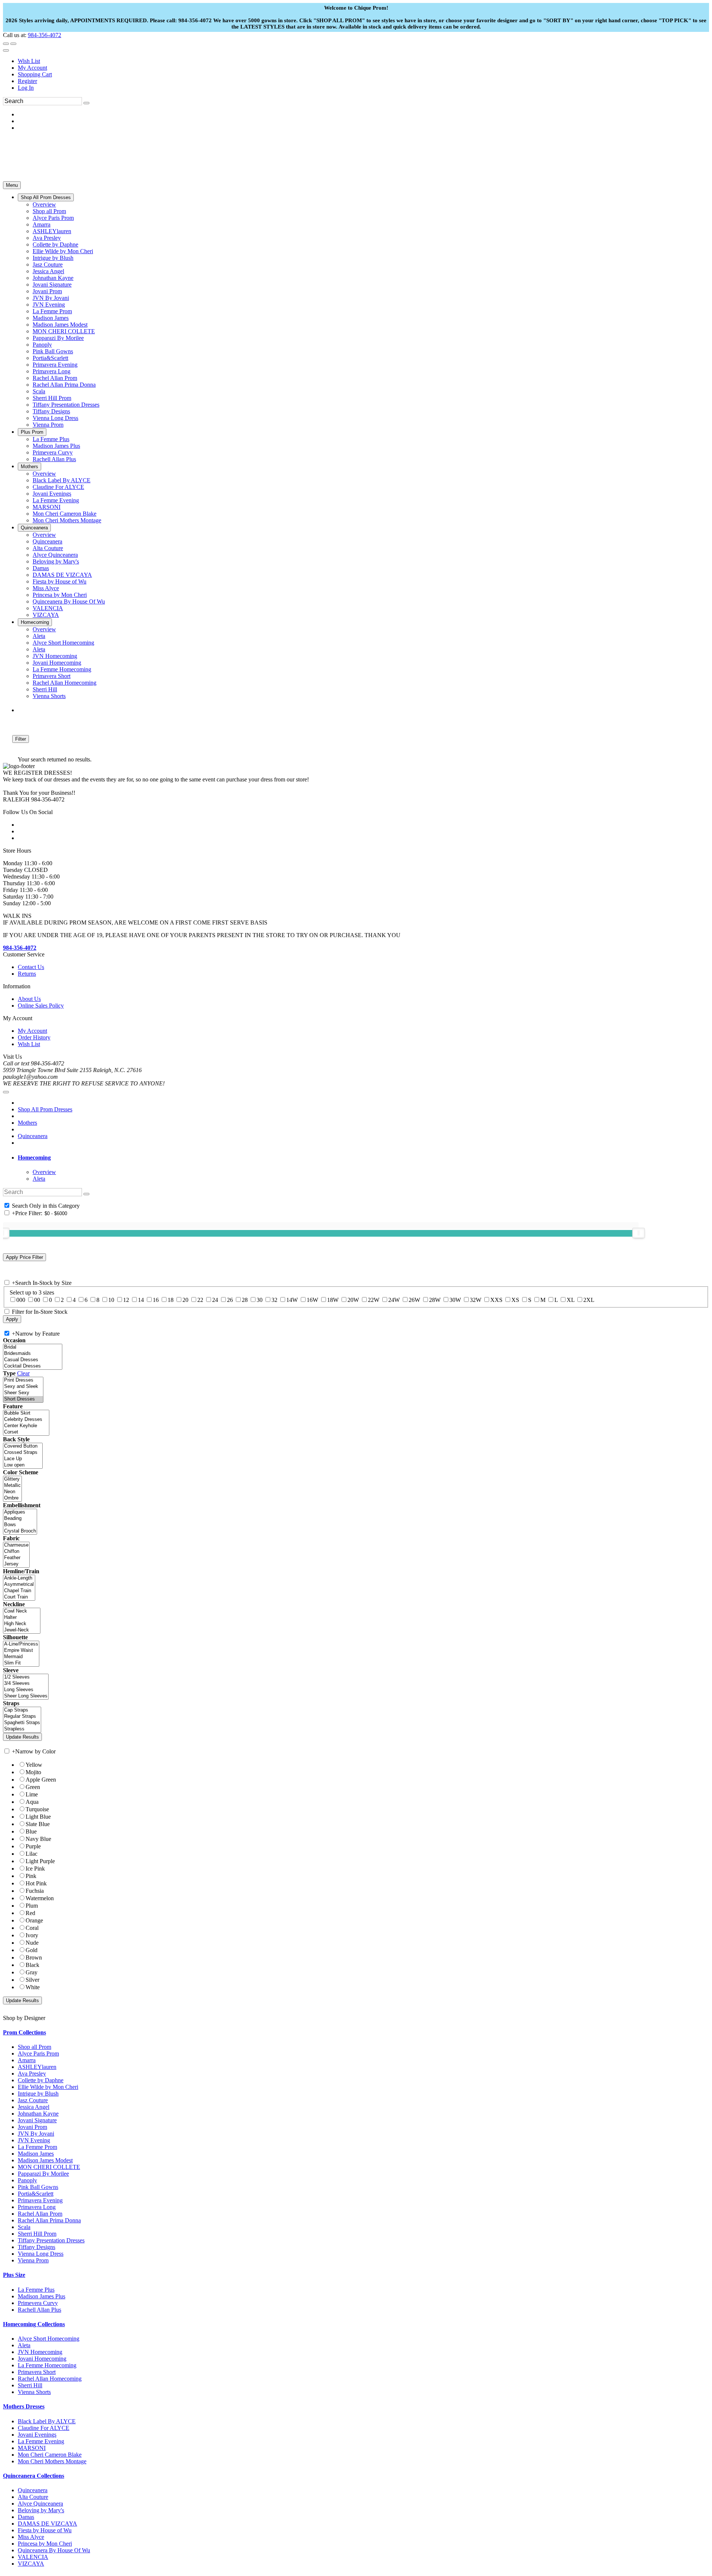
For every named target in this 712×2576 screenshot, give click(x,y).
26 (230, 1300)
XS (515, 1300)
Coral (32, 1928)
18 (171, 1300)
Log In (26, 88)
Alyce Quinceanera (40, 2504)
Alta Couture (33, 2497)
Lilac (32, 1854)
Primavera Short (37, 2372)
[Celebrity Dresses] (26, 1420)
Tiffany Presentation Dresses (51, 2240)
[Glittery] (12, 1479)
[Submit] (86, 103)
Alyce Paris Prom (38, 2053)
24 (215, 1300)
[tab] (363, 1158)
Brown (34, 1957)
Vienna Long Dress (41, 2254)
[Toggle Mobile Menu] (6, 1092)
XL (571, 1300)
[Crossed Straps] (23, 1453)
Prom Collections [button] (24, 2032)
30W (455, 1300)
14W (292, 1300)
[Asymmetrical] (19, 1585)
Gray (32, 1972)
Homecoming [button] (34, 1158)
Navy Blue (38, 1839)
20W (353, 1300)
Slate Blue (38, 1824)
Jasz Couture (33, 2100)
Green (33, 1787)
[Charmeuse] (16, 1545)
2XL (589, 1300)
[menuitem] (363, 61)
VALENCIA (33, 2557)
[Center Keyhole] (26, 1426)
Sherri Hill (30, 2385)
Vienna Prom (33, 2260)
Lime (32, 1794)
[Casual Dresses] (33, 1360)
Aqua (32, 1802)
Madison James (36, 2154)
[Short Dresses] (23, 1399)
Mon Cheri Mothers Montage (52, 2461)
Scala (24, 2227)
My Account (32, 68)
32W (476, 1300)
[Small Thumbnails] (7, 728)
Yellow (34, 1765)
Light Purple (40, 1861)
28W (435, 1300)
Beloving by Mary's (41, 2510)
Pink (31, 1876)
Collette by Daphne (41, 2080)
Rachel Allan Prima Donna (49, 2220)
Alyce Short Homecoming (49, 2339)
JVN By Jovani (36, 2134)
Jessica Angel (34, 2107)
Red (30, 1913)
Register (27, 81)
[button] (46, 197)
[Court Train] (19, 1597)
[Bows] (20, 1525)
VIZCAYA (31, 2564)
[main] (356, 742)
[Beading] (20, 1519)
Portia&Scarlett (36, 2194)
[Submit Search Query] (86, 1194)
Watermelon (40, 1898)
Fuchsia (35, 1891)
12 (126, 1300)
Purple (33, 1846)
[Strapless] (22, 1729)
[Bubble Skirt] (26, 1413)
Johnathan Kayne (38, 2114)
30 (260, 1300)
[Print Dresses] (23, 1380)
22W (374, 1300)
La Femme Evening (41, 2441)
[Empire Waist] (21, 1651)
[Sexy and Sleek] (23, 1387)
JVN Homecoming (40, 2352)
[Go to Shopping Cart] (6, 44)
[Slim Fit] (21, 1663)
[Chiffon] (16, 1552)
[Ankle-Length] (19, 1578)
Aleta (24, 2345)
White (33, 1987)
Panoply (27, 2180)
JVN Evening (34, 2140)
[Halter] (22, 1618)
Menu (12, 185)
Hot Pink (36, 1883)
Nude (32, 1943)
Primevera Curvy (38, 2303)
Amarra (27, 2060)
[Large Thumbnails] (13, 728)
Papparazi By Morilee (43, 2174)
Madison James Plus (42, 2296)
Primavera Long (37, 2207)
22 (200, 1300)
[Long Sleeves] (26, 1690)
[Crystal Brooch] (20, 1531)
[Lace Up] (23, 1459)
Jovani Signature (37, 2120)
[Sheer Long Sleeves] (26, 1696)
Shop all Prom (34, 2047)
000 (21, 1300)
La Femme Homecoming (47, 2365)
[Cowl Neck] (22, 1611)
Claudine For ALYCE (44, 2428)
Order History (34, 1037)
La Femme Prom (37, 2147)
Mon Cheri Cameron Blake (50, 2455)
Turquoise (37, 1809)
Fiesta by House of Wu (45, 2530)
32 (274, 1300)
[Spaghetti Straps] (22, 1723)
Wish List (29, 61)
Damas (26, 2517)
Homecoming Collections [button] (34, 2324)
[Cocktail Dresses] (33, 1366)
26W (414, 1300)
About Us (29, 999)
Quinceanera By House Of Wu (54, 2550)
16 (156, 1300)
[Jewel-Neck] (22, 1630)
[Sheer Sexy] (23, 1393)
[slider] (639, 1233)
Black (32, 1965)
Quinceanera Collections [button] (34, 2476)
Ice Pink (35, 1869)
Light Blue (38, 1817)
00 (37, 1300)
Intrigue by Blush (38, 2094)
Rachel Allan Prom (40, 2214)
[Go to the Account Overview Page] (6, 50)
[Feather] (16, 1558)
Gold (32, 1950)
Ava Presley (32, 2074)
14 (141, 1300)
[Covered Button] (23, 1446)
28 (245, 1300)
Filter (21, 739)
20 (185, 1300)
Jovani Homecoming (42, 2359)
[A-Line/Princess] (21, 1644)
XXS (496, 1300)
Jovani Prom (32, 2127)
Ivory (32, 1935)
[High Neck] (22, 1624)
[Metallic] (12, 1486)
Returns (27, 974)
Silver (32, 1980)
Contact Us (31, 967)
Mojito (33, 1772)
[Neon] (12, 1492)
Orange (34, 1920)
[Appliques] (20, 1512)
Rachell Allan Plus (39, 2310)
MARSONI (32, 2448)
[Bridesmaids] (33, 1354)
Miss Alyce (31, 2537)
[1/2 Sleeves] (26, 1677)
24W (394, 1300)
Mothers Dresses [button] (24, 2406)
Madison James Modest (45, 2160)
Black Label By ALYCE (47, 2421)
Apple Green (41, 1780)
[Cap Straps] (22, 1710)
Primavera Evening (40, 2200)
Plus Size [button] (14, 2275)
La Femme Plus (36, 2290)
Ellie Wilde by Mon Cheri (48, 2087)
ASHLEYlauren (37, 2067)
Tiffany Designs (37, 2247)
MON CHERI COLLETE (49, 2167)
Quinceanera (33, 1136)
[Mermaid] (21, 1657)
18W (333, 1300)
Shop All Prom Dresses (45, 1109)
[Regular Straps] (22, 1717)
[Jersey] (16, 1564)
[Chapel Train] (19, 1591)
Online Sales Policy (41, 1006)
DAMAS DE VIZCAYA (47, 2524)
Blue (31, 1831)
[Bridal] (33, 1347)
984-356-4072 (44, 35)
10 (111, 1300)
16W (312, 1300)
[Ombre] (12, 1498)
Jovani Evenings (37, 2435)
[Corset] (26, 1432)
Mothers (27, 1123)
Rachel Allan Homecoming (50, 2379)
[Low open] (23, 1465)
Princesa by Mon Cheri (45, 2544)
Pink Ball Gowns (38, 2187)
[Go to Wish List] (13, 44)
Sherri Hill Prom (37, 2234)
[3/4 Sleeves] (26, 1684)
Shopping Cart (35, 74)
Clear (23, 1373)
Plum (32, 1906)
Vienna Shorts (34, 2392)
